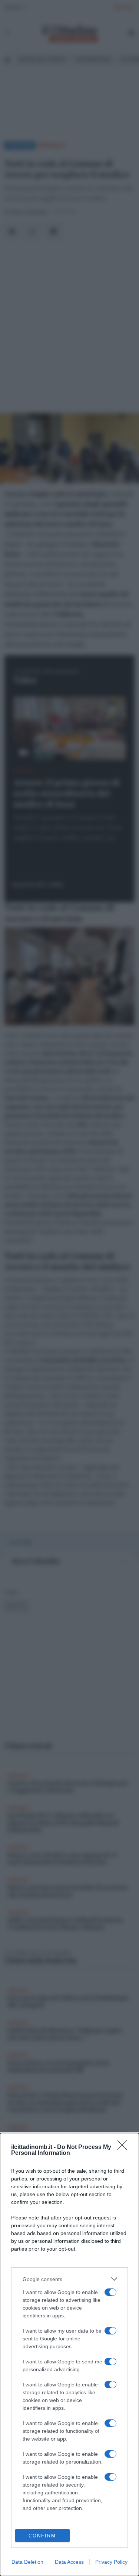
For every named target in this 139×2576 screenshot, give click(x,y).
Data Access (69, 2562)
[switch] (110, 2292)
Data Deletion (27, 2562)
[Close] (125, 2147)
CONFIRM (42, 2536)
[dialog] (69, 2355)
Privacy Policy (111, 2562)
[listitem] (69, 2279)
